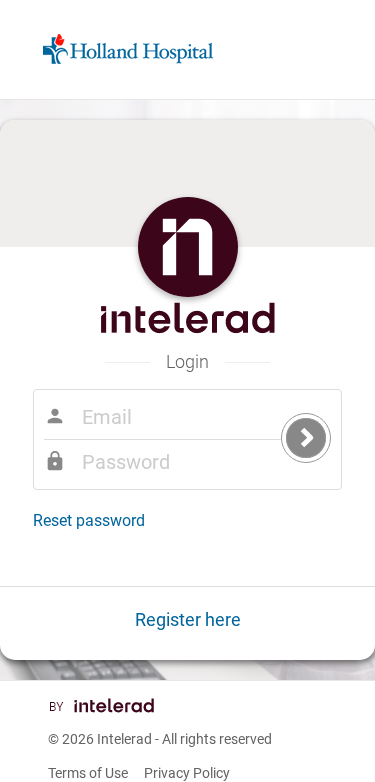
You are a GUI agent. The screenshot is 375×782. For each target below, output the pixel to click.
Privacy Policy (187, 773)
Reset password (89, 520)
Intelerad (124, 739)
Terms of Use (88, 773)
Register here (188, 619)
